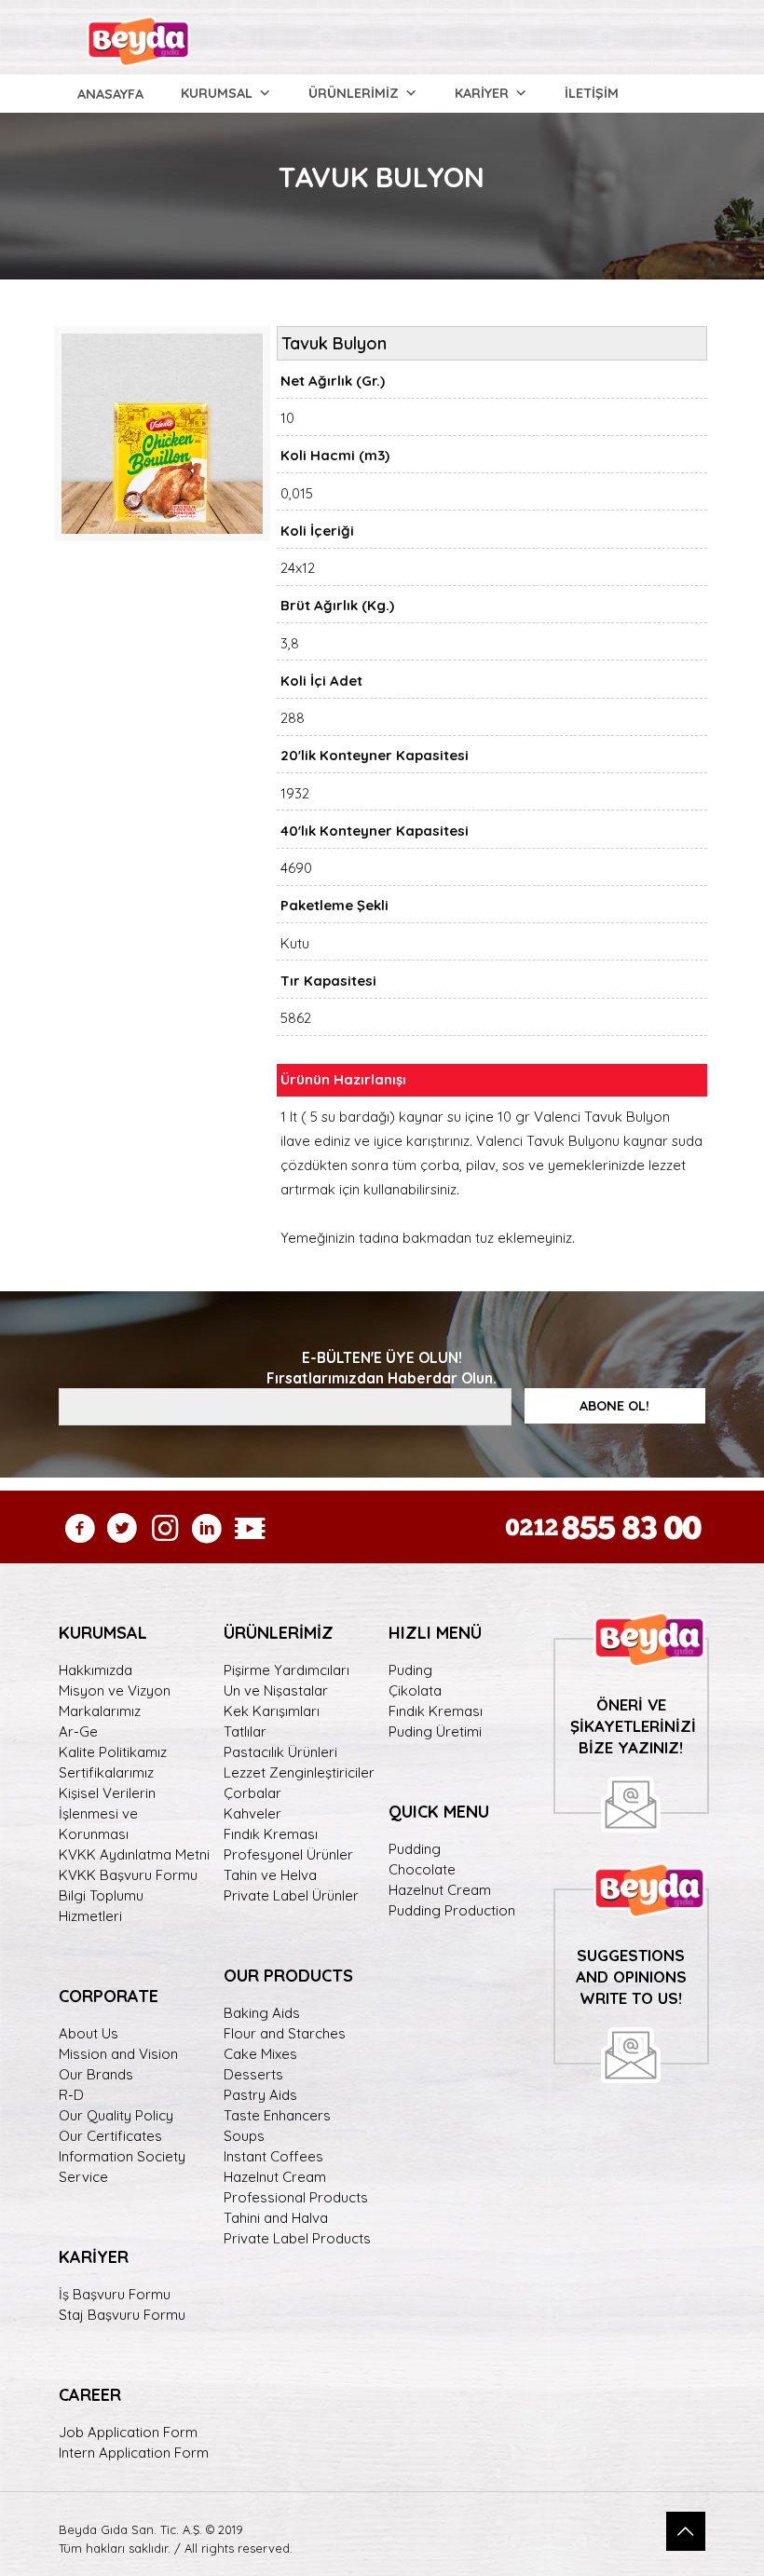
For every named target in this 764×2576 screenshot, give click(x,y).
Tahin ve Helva (270, 1875)
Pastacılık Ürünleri (280, 1752)
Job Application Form (128, 2432)
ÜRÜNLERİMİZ (354, 93)
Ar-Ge (78, 1731)
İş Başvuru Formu (115, 2294)
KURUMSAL (217, 93)
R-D (71, 2095)
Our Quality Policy (116, 2115)
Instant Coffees (273, 2156)
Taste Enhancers (277, 2115)
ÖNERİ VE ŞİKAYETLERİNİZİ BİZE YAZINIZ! (633, 1726)
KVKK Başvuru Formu (128, 1875)
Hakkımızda (95, 1670)
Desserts (253, 2074)
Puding (410, 1670)
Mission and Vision (118, 2054)
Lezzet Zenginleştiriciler (299, 1772)
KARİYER (482, 93)
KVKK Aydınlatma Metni (134, 1854)
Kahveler (252, 1813)
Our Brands (96, 2074)
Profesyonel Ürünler (288, 1854)
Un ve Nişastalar (276, 1690)
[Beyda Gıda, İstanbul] (138, 37)
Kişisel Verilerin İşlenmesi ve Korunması (107, 1813)
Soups (244, 2136)
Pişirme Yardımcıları (286, 1670)
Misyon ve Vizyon (115, 1690)
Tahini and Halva (276, 2218)
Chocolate (422, 1869)
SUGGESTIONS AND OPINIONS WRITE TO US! (631, 1976)
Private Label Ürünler (291, 1895)
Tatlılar (245, 1731)
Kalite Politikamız (113, 1752)
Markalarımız (100, 1711)
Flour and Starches (285, 2033)
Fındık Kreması (271, 1834)
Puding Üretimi (435, 1731)
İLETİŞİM (592, 93)
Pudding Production (452, 1910)
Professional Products (296, 2197)
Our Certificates (110, 2136)
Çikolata (415, 1690)
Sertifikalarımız (106, 1772)
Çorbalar (252, 1793)
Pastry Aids (260, 2095)
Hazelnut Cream (275, 2177)
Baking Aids (262, 2013)
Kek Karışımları (272, 1711)
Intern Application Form (134, 2453)
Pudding (415, 1849)
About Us (89, 2033)
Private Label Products (297, 2238)
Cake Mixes (260, 2054)
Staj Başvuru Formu (122, 2315)
